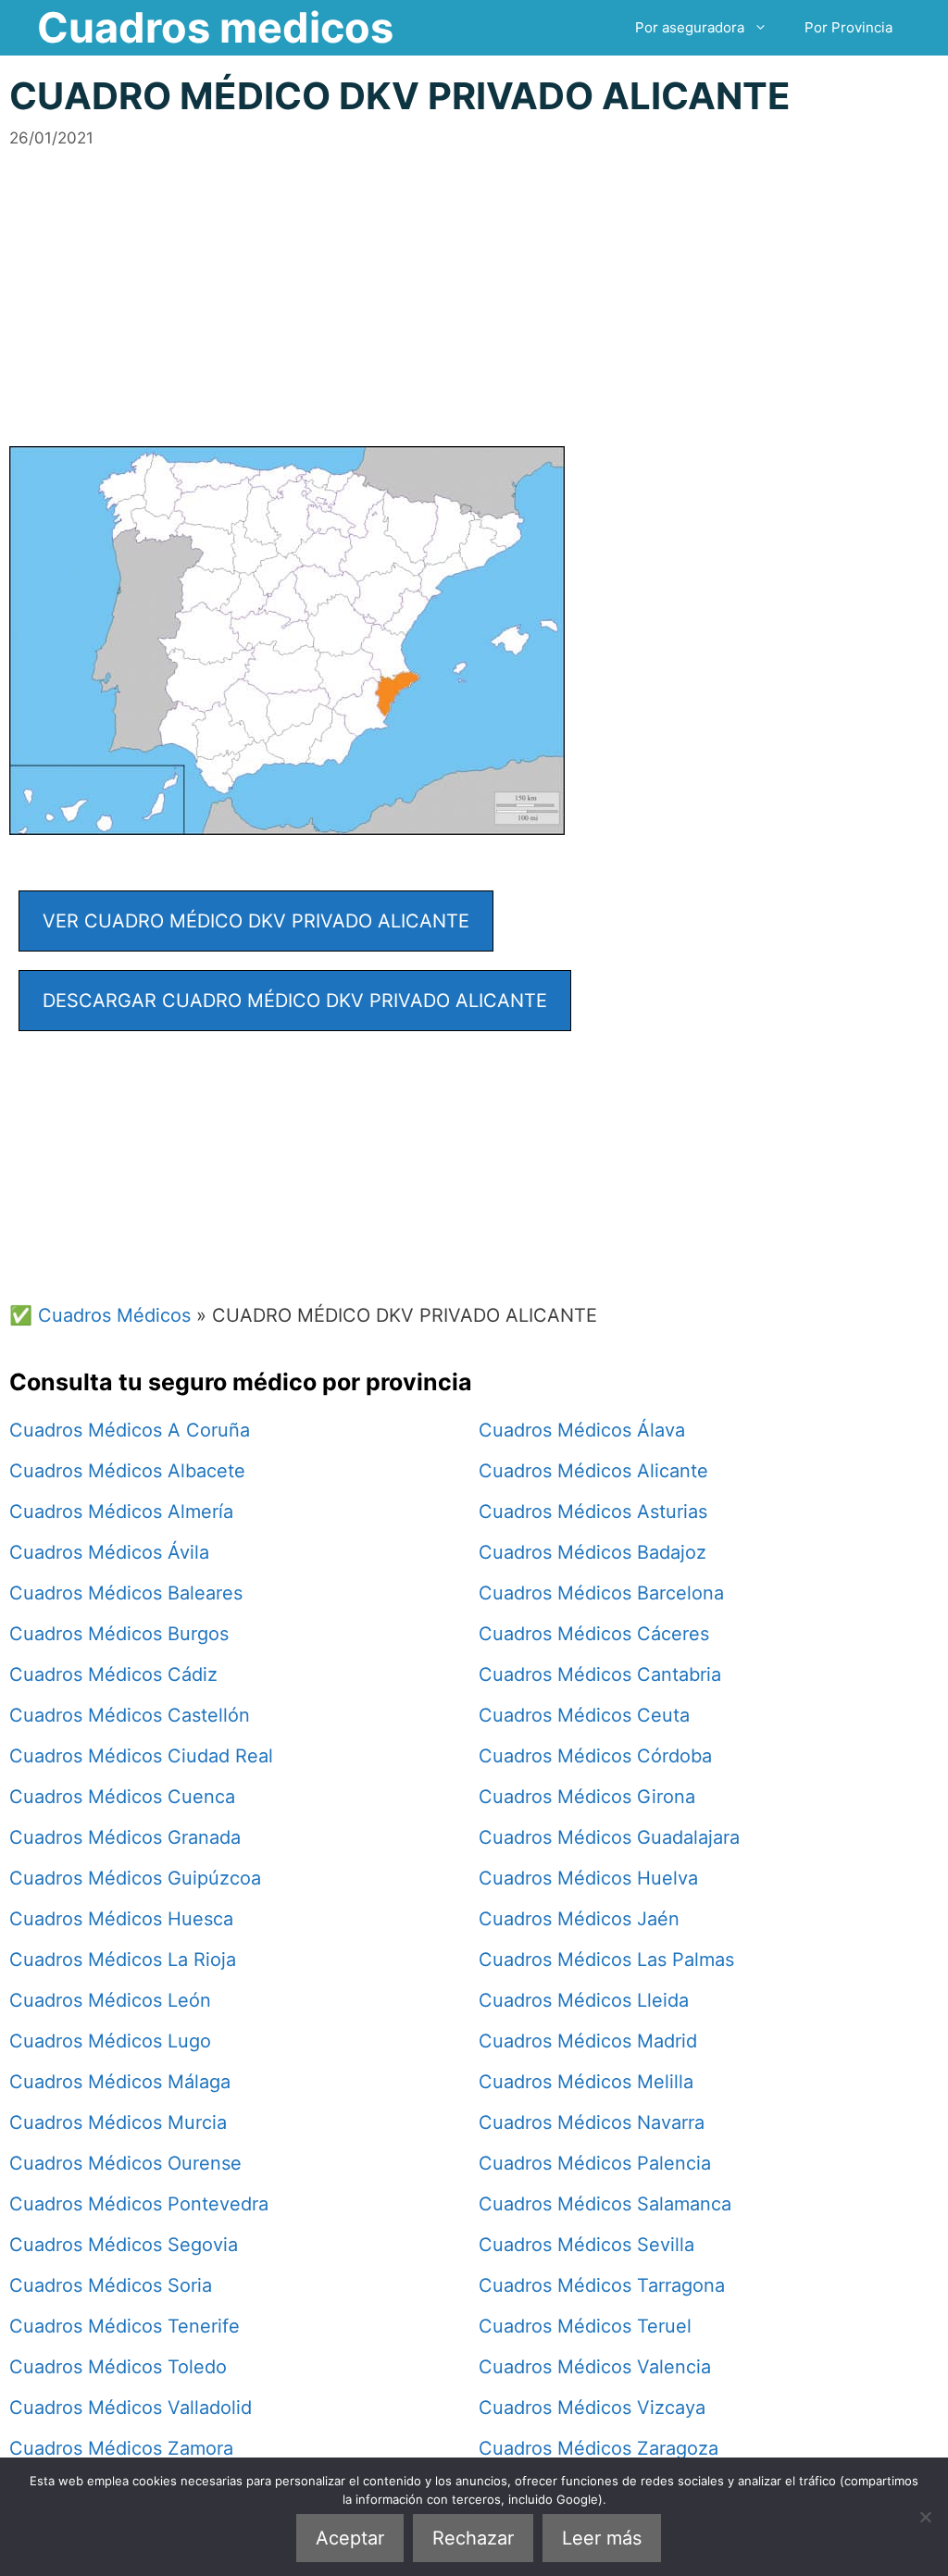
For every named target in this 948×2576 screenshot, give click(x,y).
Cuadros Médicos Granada (125, 1837)
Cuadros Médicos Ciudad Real (141, 1756)
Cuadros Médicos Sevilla (586, 2245)
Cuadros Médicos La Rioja (123, 1960)
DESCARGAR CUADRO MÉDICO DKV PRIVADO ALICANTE (295, 1001)
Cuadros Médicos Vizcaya (592, 2408)
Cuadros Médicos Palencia (595, 2163)
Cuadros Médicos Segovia (124, 2245)
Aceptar (350, 2538)
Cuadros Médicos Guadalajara (609, 1837)
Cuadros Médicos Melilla (586, 2082)
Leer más (602, 2538)
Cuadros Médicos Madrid (588, 2041)
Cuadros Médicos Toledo (118, 2367)
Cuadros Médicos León (110, 2000)
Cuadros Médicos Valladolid (131, 2408)
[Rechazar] (925, 2517)
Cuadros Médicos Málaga (120, 2082)
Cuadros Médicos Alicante (593, 1471)
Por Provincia (848, 27)
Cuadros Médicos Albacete (127, 1471)
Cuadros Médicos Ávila (109, 1552)
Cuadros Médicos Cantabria (600, 1674)
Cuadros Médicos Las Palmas (606, 1960)
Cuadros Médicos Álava (582, 1430)
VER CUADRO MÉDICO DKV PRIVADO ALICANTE (256, 921)
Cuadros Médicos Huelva (588, 1878)
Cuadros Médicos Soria (111, 2285)
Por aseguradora (690, 27)
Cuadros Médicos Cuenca (122, 1797)
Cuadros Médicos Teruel (585, 2326)
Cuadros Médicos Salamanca (605, 2204)
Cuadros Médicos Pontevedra (139, 2204)
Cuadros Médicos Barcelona (601, 1593)
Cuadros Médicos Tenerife (125, 2326)
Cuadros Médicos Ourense (125, 2163)
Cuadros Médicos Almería (121, 1512)
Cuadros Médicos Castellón (130, 1715)
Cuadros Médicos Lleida (584, 2000)
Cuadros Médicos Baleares (126, 1593)
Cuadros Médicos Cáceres (594, 1634)
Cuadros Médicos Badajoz (592, 1552)
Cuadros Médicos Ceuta (584, 1715)
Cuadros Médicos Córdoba (595, 1756)
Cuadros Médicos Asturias (593, 1512)
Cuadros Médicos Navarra (592, 2122)
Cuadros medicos (215, 27)
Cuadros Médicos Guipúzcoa (135, 1878)
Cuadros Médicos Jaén (579, 1919)
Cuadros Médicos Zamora (121, 2448)
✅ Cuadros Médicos (100, 1315)
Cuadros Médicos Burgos (119, 1634)
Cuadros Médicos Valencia (595, 2367)
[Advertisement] (474, 280)
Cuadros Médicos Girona (587, 1797)
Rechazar (473, 2538)
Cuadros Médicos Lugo (110, 2041)
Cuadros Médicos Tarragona (602, 2285)
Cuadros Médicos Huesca (121, 1919)
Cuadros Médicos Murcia (118, 2122)
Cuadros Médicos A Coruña (130, 1430)
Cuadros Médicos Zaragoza (599, 2448)
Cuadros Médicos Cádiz (113, 1674)
